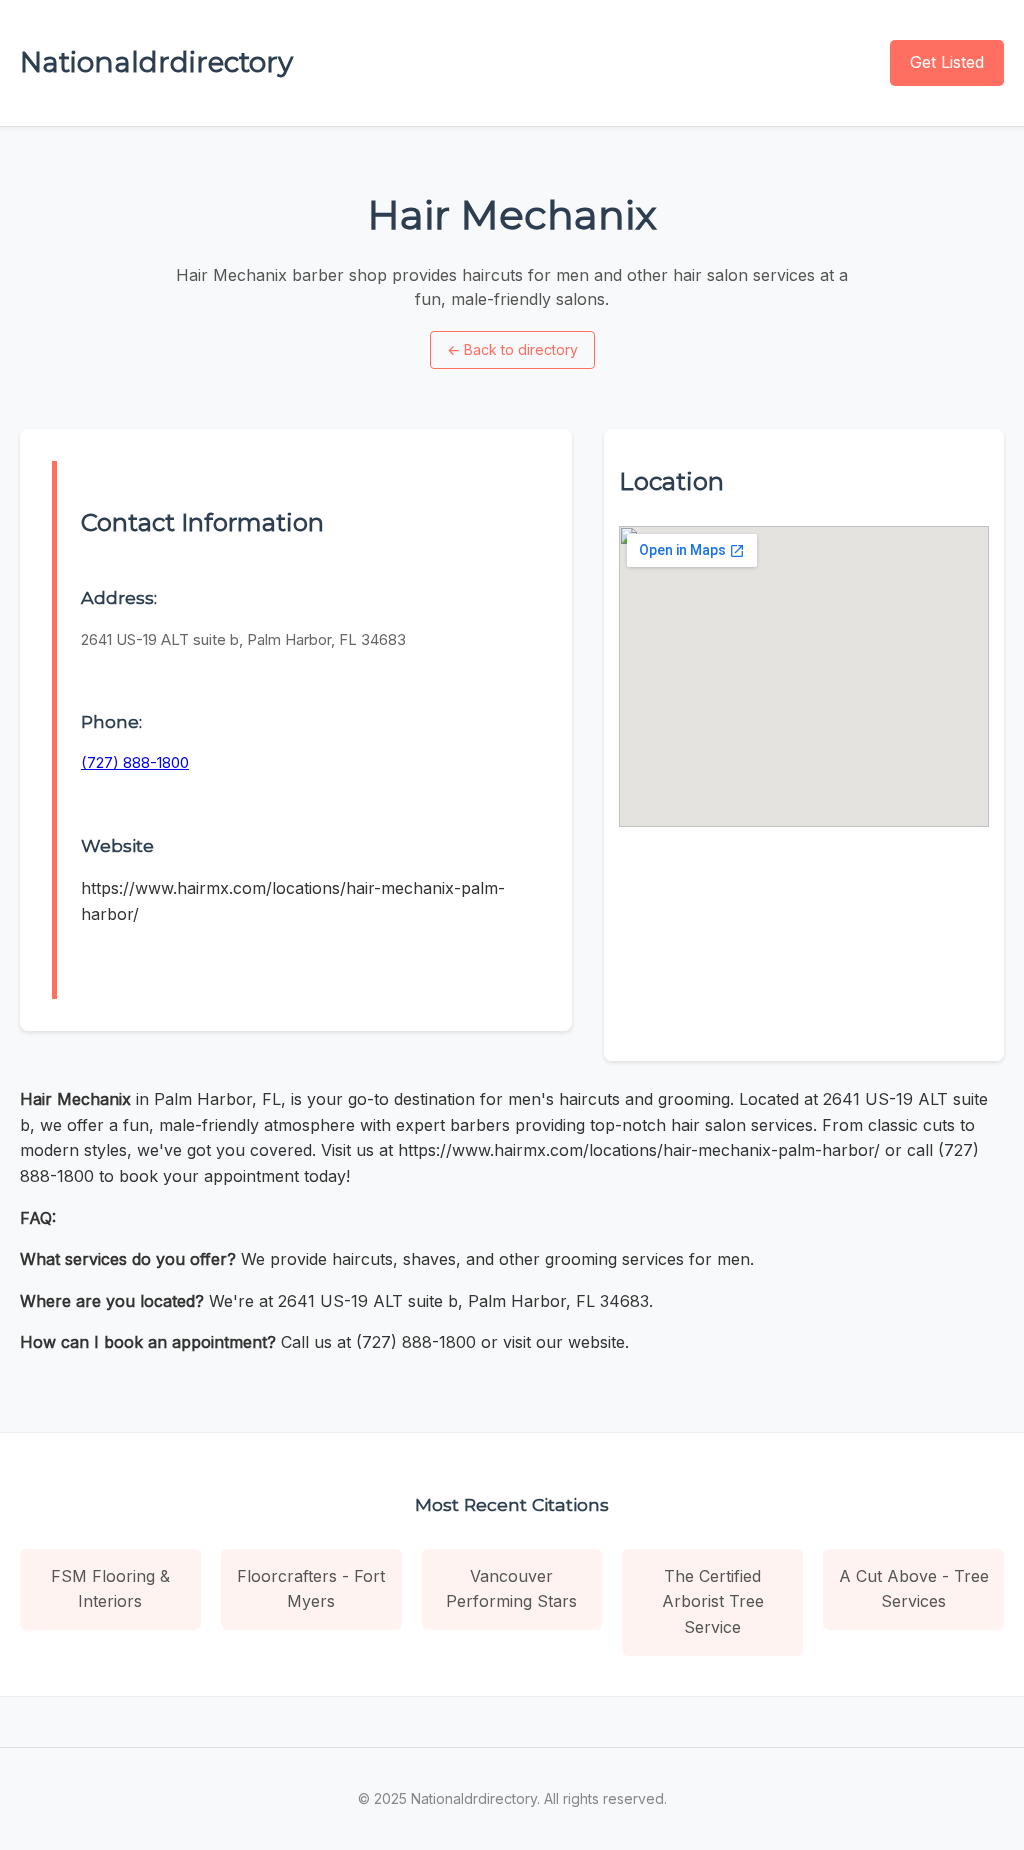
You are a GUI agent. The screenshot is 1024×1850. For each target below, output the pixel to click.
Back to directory (512, 349)
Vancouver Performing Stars (511, 1589)
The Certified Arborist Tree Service (713, 1601)
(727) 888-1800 (135, 762)
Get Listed (947, 62)
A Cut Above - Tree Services (914, 1589)
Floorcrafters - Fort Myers (311, 1589)
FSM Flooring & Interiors (110, 1589)
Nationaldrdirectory (156, 62)
